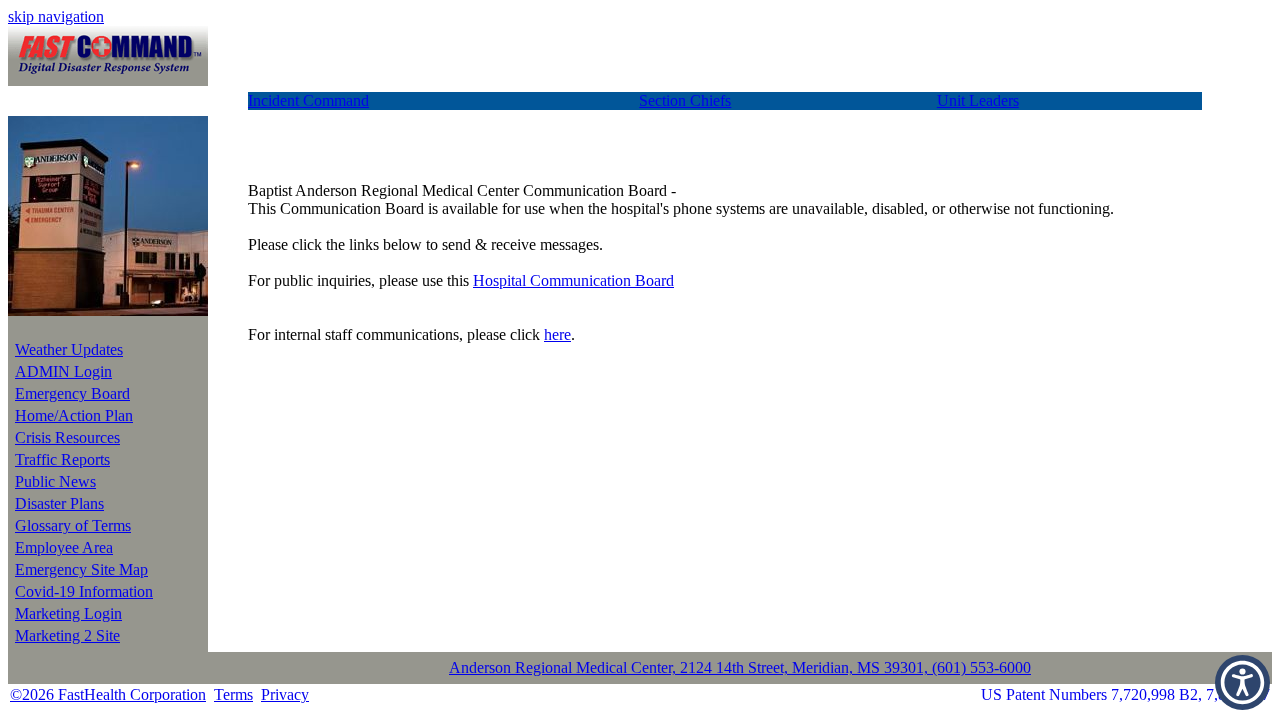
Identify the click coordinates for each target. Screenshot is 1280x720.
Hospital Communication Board (573, 280)
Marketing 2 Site (67, 635)
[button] (1242, 682)
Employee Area (64, 547)
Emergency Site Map (81, 569)
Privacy (285, 694)
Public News (55, 481)
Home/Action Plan (74, 415)
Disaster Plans (59, 503)
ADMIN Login (63, 371)
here (557, 334)
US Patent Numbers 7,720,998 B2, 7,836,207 (1125, 694)
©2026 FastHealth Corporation (108, 694)
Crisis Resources (67, 437)
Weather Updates (69, 349)
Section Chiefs (685, 100)
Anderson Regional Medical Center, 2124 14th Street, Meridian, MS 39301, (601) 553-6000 (740, 667)
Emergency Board (72, 393)
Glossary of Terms (73, 525)
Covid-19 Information (84, 591)
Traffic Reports (62, 459)
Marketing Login (68, 613)
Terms (233, 694)
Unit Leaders (978, 100)
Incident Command (308, 100)
